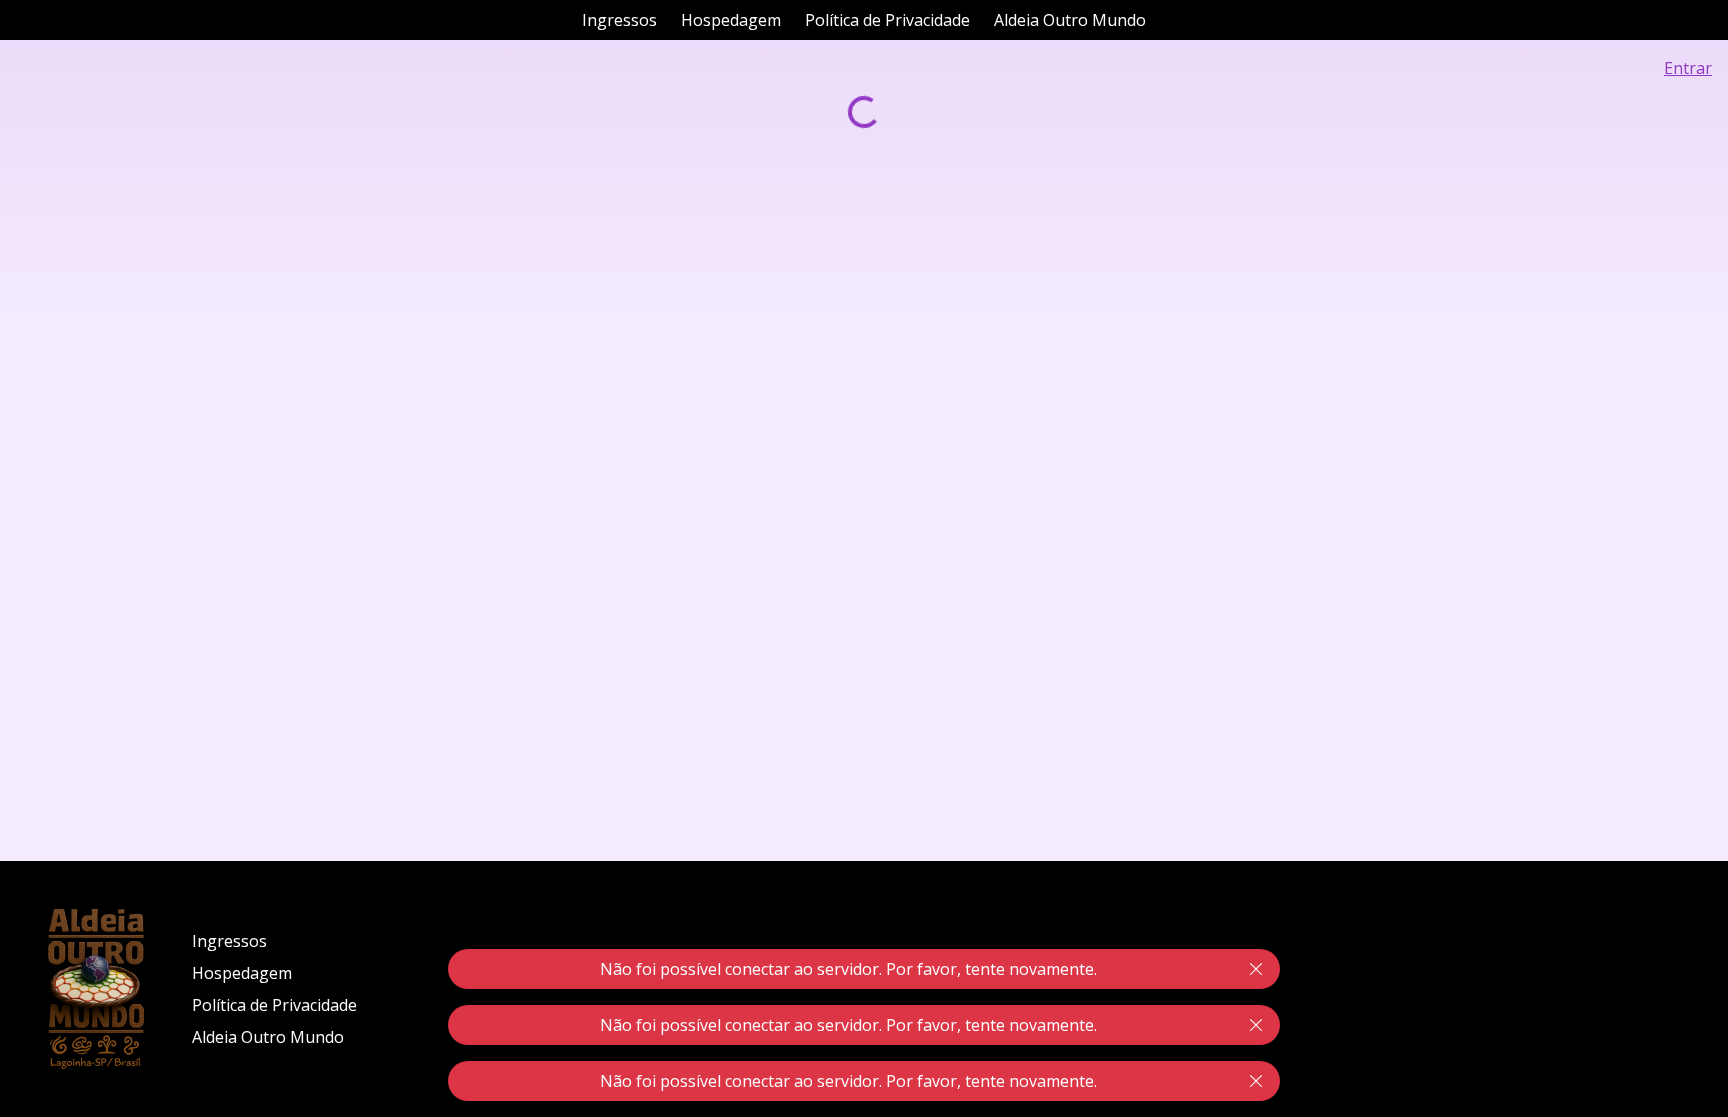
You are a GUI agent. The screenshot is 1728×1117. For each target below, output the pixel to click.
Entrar (1688, 68)
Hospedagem (731, 20)
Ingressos (619, 20)
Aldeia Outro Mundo (1070, 20)
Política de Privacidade (887, 20)
